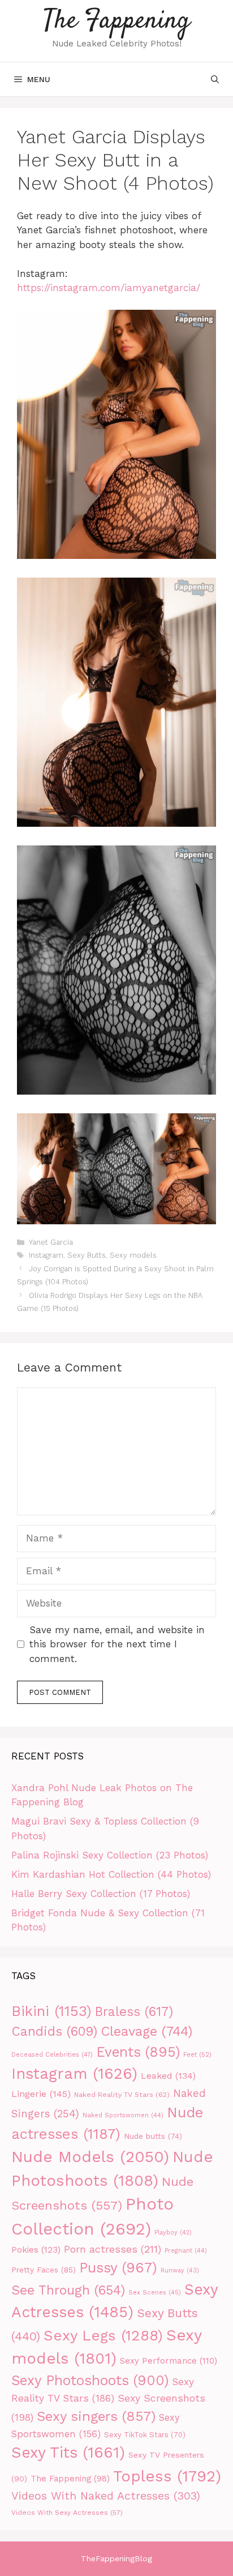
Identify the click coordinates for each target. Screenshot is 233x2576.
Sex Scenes (155, 2293)
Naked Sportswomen (123, 2115)
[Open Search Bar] (215, 79)
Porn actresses (113, 2249)
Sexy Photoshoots (90, 2380)
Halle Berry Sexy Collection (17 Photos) (101, 1894)
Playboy (173, 2233)
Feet (197, 2054)
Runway (180, 2270)
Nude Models (90, 2157)
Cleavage (146, 2031)
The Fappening (117, 21)
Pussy (118, 2268)
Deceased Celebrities (52, 2055)
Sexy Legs (103, 2335)
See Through (68, 2290)
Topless (167, 2476)
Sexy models (133, 1255)
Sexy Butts (87, 1255)
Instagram (46, 1255)
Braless (134, 2012)
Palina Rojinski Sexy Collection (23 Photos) (110, 1855)
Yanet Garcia (51, 1242)
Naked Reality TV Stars (122, 2094)
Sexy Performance (169, 2361)
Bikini (51, 2011)
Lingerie (41, 2094)
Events (138, 2052)
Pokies (36, 2250)
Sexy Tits (68, 2453)
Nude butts (153, 2136)
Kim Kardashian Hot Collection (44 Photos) (111, 1874)
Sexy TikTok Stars (145, 2435)
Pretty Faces (44, 2270)
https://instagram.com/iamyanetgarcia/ (109, 288)
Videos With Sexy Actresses (67, 2513)
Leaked (168, 2076)
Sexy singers (96, 2416)
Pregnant (186, 2251)
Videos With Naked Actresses (106, 2496)
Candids (54, 2032)
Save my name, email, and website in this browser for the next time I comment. (117, 1644)
